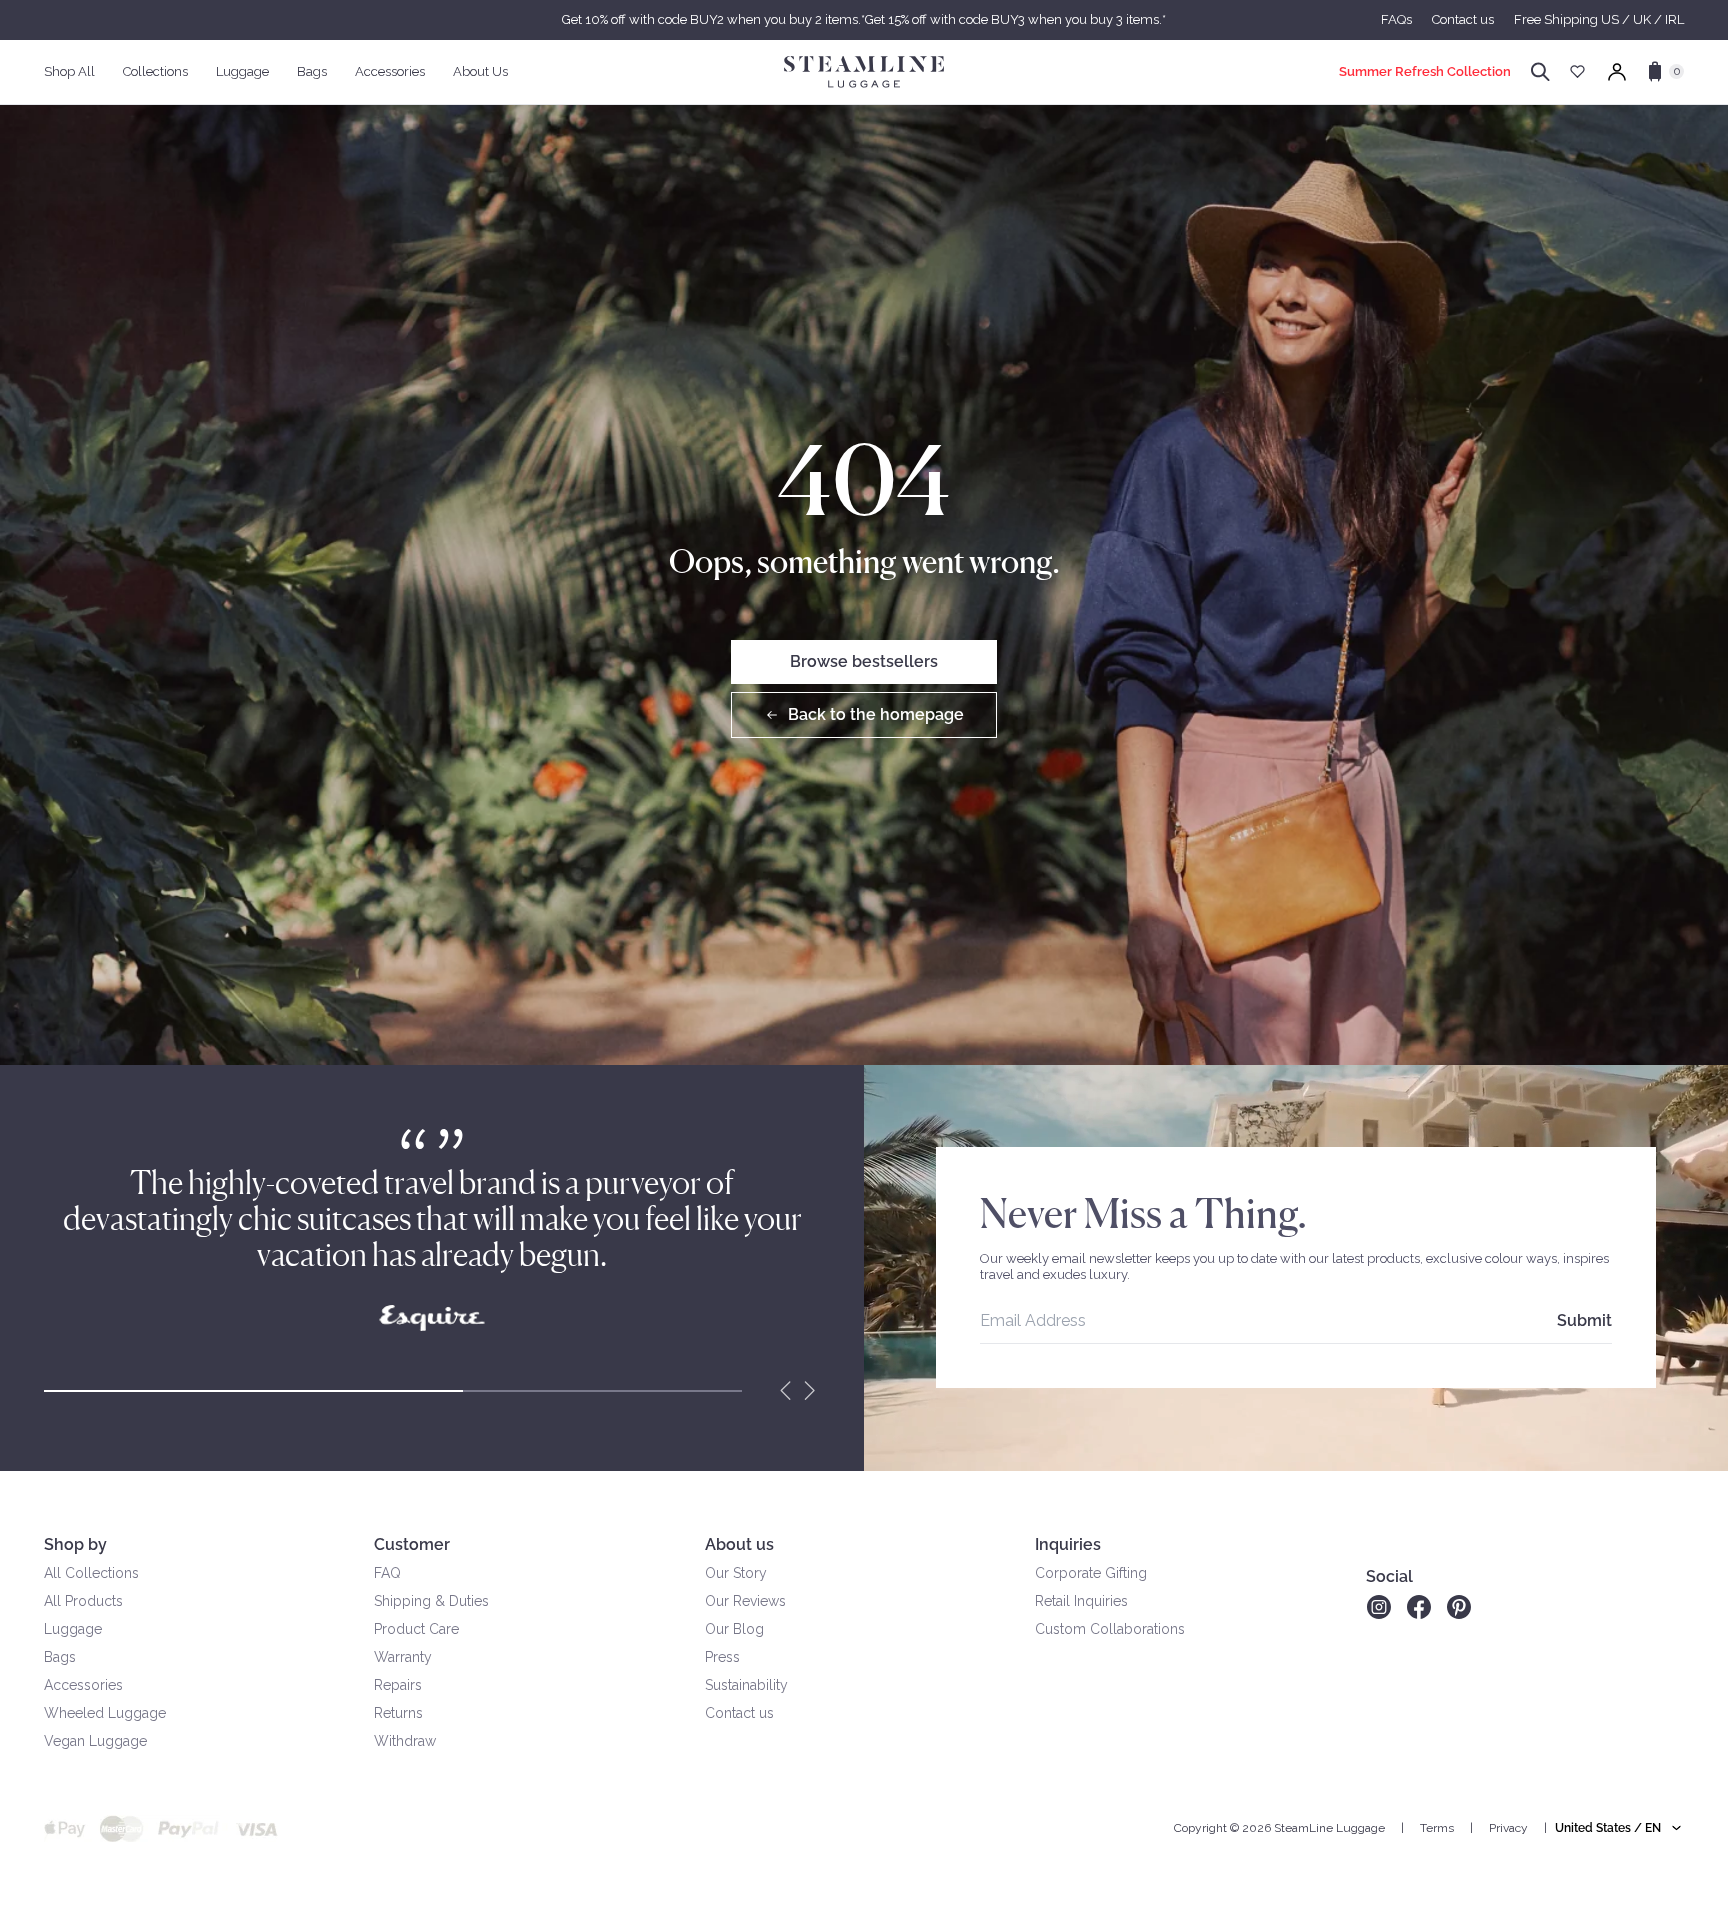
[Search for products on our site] (1540, 72)
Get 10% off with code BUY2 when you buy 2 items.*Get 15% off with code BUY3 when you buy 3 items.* (864, 19)
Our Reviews (745, 1601)
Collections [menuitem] (155, 71)
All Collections (91, 1573)
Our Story (736, 1573)
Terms (1437, 1828)
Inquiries (1068, 1544)
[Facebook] (1419, 1607)
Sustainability (746, 1685)
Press (722, 1657)
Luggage (73, 1629)
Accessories (83, 1685)
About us (739, 1544)
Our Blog (734, 1629)
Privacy (1508, 1828)
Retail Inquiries (1081, 1601)
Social (1389, 1576)
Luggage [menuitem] (242, 71)
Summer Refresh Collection (1425, 71)
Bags (60, 1657)
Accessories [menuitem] (390, 71)
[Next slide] (810, 1391)
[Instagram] (1378, 1607)
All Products (83, 1601)
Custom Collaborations (1110, 1629)
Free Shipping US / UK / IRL (1599, 19)
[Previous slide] (786, 1391)
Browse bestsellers (864, 661)
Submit (1584, 1320)
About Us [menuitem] (480, 71)
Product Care (416, 1629)
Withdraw (405, 1741)
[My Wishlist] (1577, 71)
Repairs (398, 1685)
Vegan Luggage (95, 1741)
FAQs (1396, 19)
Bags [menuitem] (312, 71)
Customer (412, 1544)
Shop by (75, 1544)
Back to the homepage (876, 714)
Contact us (1463, 19)
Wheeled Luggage (105, 1713)
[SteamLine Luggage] (864, 72)
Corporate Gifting (1091, 1573)
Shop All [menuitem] (69, 71)
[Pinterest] (1459, 1607)
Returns (398, 1713)
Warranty (403, 1657)
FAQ (387, 1573)
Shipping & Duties (431, 1601)
